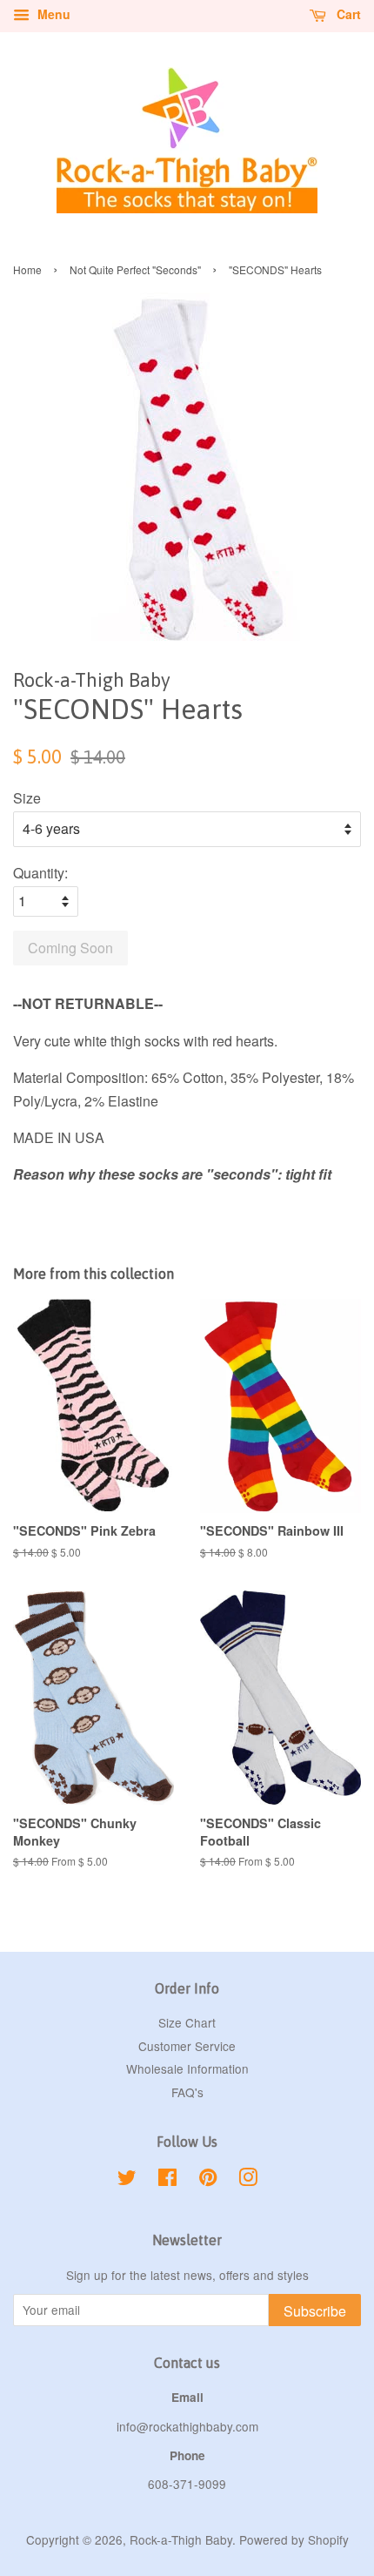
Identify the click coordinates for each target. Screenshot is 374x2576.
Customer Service (187, 2046)
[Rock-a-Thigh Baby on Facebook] (167, 2180)
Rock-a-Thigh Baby (181, 2539)
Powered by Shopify (294, 2539)
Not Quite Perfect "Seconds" (135, 269)
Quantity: (40, 873)
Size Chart (187, 2022)
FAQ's (187, 2092)
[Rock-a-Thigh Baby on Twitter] (127, 2180)
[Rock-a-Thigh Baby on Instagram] (248, 2180)
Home (27, 269)
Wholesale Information (187, 2068)
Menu (52, 14)
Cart (347, 14)
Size (27, 798)
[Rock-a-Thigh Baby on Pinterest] (208, 2180)
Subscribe (315, 2311)
